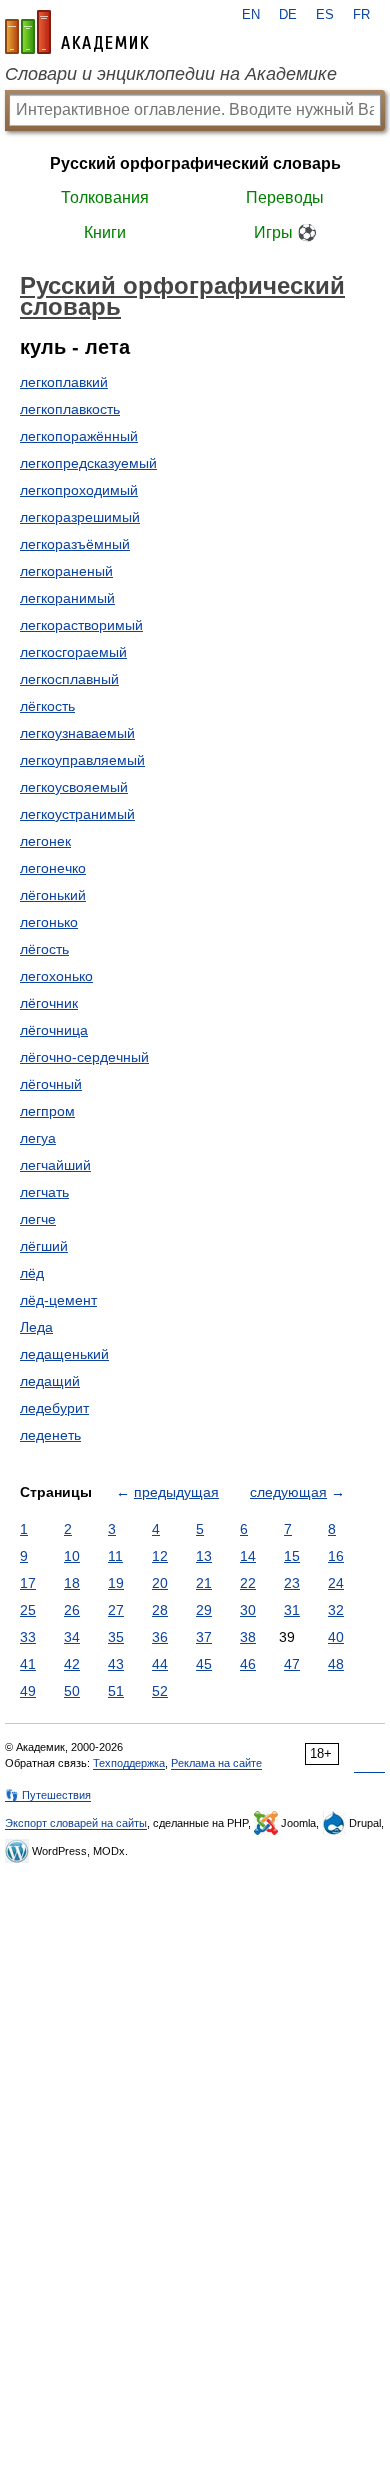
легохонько (56, 976)
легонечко (53, 868)
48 (336, 1664)
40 (336, 1637)
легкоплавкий (64, 382)
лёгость (44, 949)
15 (292, 1556)
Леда (36, 1327)
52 (160, 1691)
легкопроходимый (79, 490)
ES (325, 15)
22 (248, 1583)
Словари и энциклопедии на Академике (171, 74)
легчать (44, 1192)
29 (204, 1610)
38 (248, 1637)
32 (336, 1610)
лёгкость (47, 706)
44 (160, 1664)
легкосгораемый (73, 652)
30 (248, 1610)
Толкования (105, 197)
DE (288, 15)
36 (160, 1637)
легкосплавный (69, 679)
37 (204, 1637)
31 (292, 1610)
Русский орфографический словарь (195, 163)
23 (292, 1583)
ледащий (50, 1381)
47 (292, 1664)
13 (204, 1556)
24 (336, 1583)
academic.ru (77, 32)
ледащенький (64, 1354)
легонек (45, 841)
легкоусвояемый (74, 787)
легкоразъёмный (75, 544)
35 (116, 1637)
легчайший (55, 1165)
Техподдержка (129, 1763)
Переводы (285, 197)
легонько (49, 922)
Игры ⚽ (285, 232)
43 (116, 1664)
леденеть (50, 1435)
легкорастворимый (81, 625)
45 (204, 1664)
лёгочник (49, 1003)
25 (28, 1610)
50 (72, 1691)
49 (28, 1691)
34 (72, 1637)
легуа (38, 1138)
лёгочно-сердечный (84, 1057)
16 (336, 1556)
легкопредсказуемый (88, 463)
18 (72, 1583)
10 (72, 1556)
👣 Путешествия (48, 1795)
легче (38, 1219)
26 (72, 1610)
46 (248, 1664)
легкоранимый (67, 598)
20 (160, 1583)
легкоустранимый (77, 814)
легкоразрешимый (80, 517)
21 (204, 1583)
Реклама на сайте (216, 1763)
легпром (47, 1111)
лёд (32, 1273)
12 (160, 1556)
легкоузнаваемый (77, 733)
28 (160, 1610)
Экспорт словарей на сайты (76, 1823)
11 (115, 1556)
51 (116, 1691)
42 (72, 1664)
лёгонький (53, 895)
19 (116, 1583)
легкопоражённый (79, 436)
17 (28, 1583)
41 (28, 1664)
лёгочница (54, 1030)
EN (251, 15)
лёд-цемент (58, 1300)
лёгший (44, 1246)
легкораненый (66, 571)
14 (248, 1556)
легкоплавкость (70, 409)
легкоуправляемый (82, 760)
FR (361, 15)
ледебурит (54, 1408)
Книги (105, 232)
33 (28, 1637)
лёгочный (51, 1084)
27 (116, 1610)
